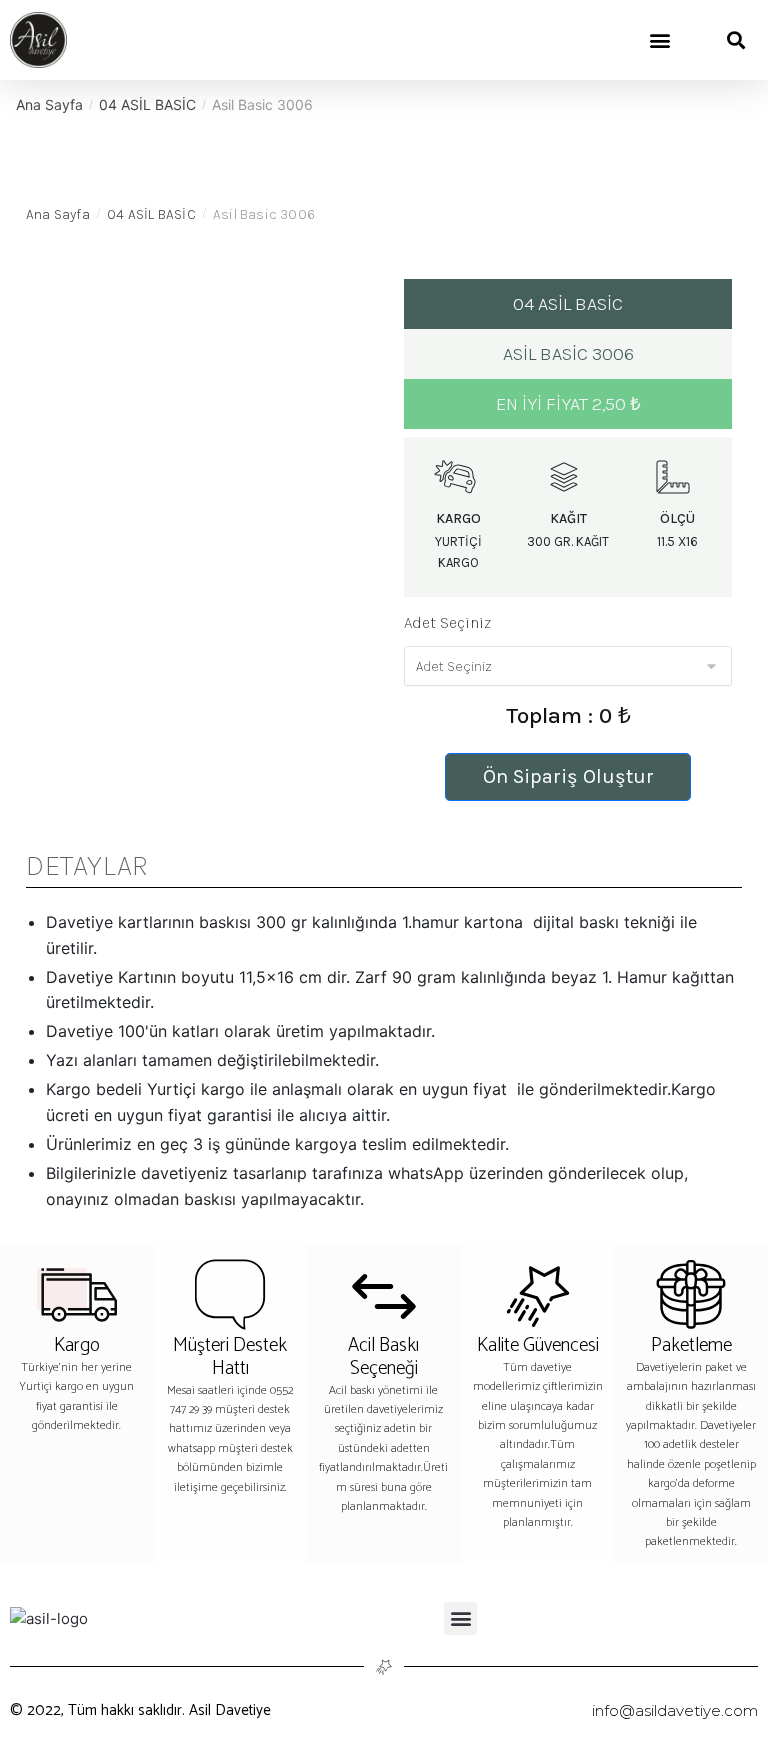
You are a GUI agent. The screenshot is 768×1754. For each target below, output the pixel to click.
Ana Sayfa (49, 104)
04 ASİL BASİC (147, 104)
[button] (659, 40)
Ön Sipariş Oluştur (568, 776)
